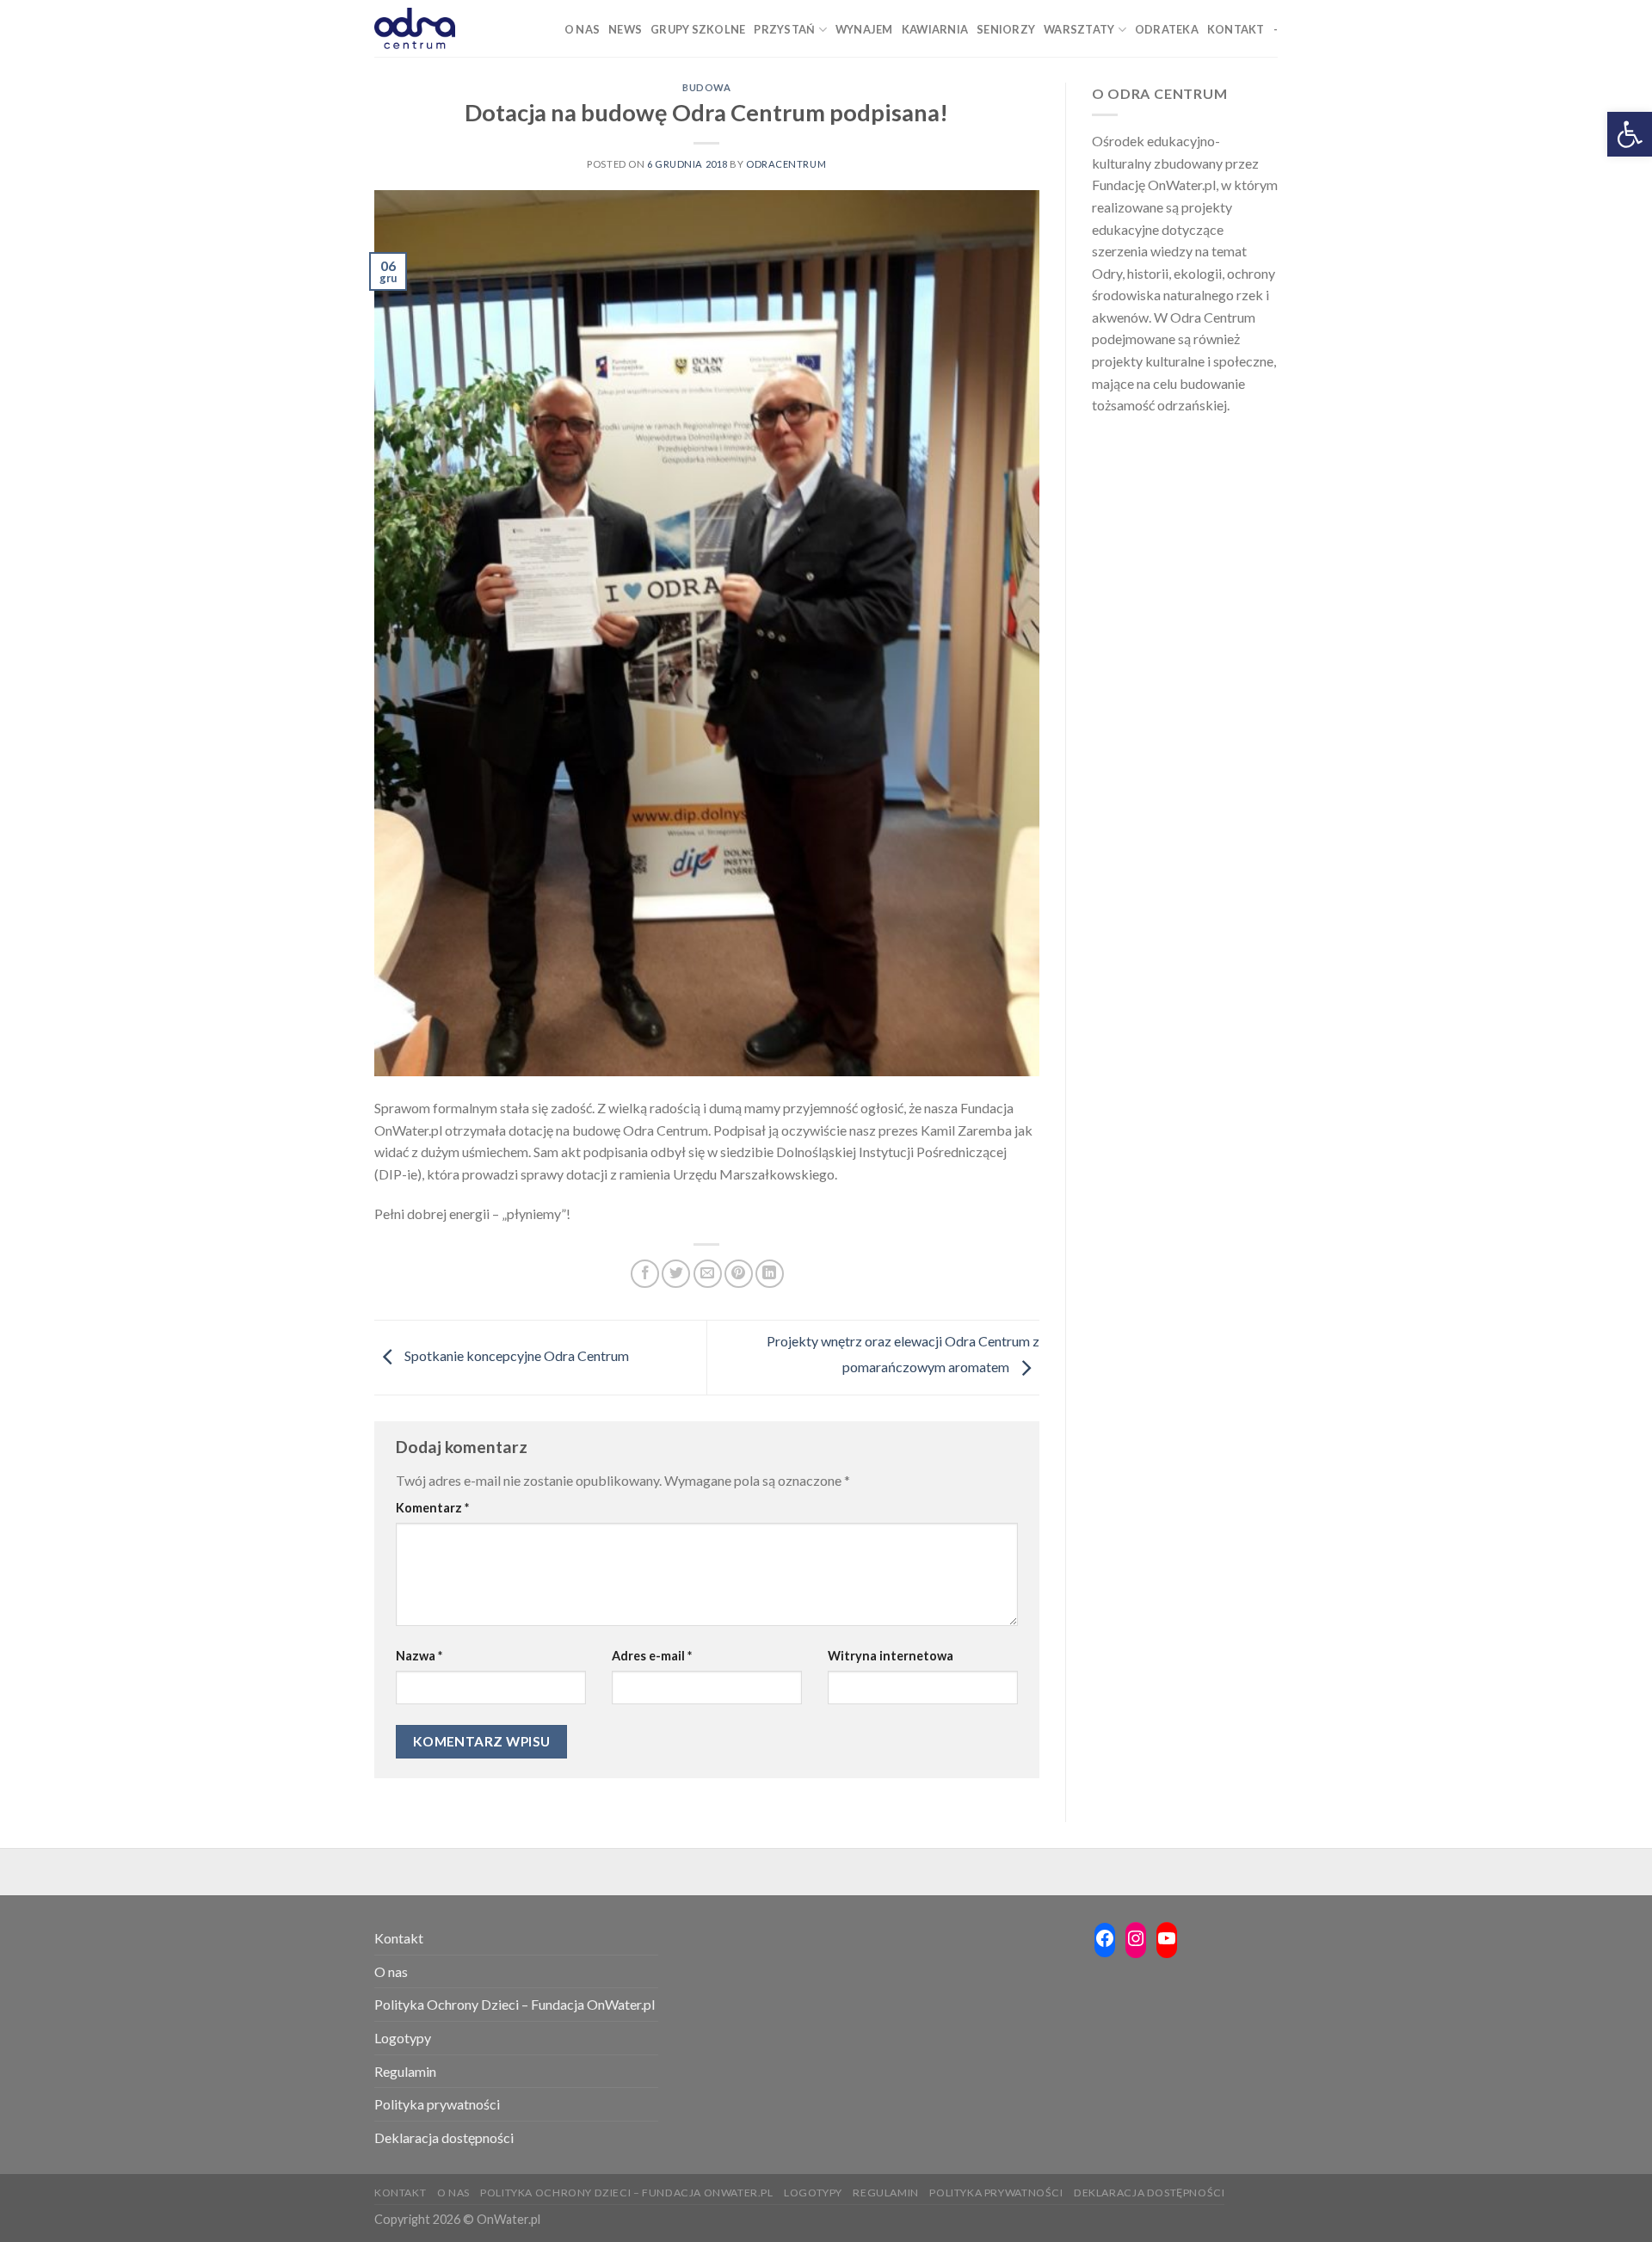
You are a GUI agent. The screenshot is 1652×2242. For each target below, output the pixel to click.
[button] (1630, 134)
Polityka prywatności (437, 2104)
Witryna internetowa (891, 1656)
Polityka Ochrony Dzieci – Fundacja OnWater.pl (515, 2004)
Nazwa (419, 1656)
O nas (391, 1971)
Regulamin (405, 2071)
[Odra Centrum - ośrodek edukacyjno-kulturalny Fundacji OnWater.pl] (415, 28)
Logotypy (403, 2038)
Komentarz (432, 1508)
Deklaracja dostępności (444, 2137)
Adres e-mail (652, 1656)
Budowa (706, 87)
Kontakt (399, 1938)
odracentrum (786, 164)
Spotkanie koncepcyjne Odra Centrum (515, 1355)
